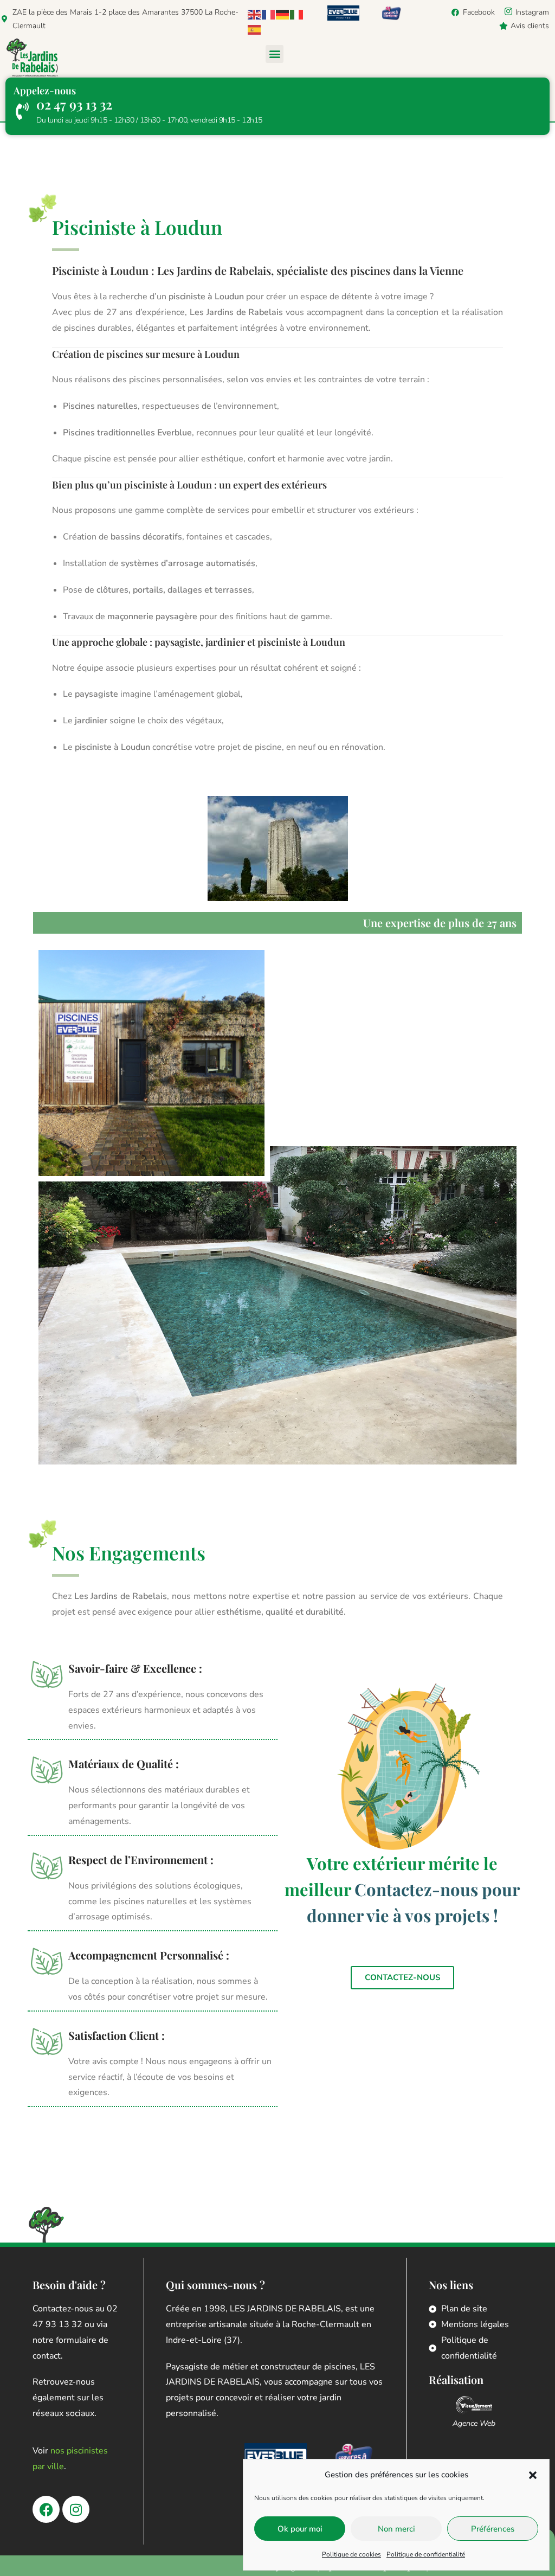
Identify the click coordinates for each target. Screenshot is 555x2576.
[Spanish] (255, 29)
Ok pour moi (300, 2529)
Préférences (493, 2529)
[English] (255, 14)
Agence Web (474, 2423)
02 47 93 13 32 (74, 104)
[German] (283, 14)
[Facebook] (46, 2509)
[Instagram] (76, 2509)
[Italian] (297, 14)
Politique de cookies (351, 2554)
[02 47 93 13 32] (22, 111)
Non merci (396, 2529)
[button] (533, 2475)
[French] (269, 14)
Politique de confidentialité (426, 2554)
